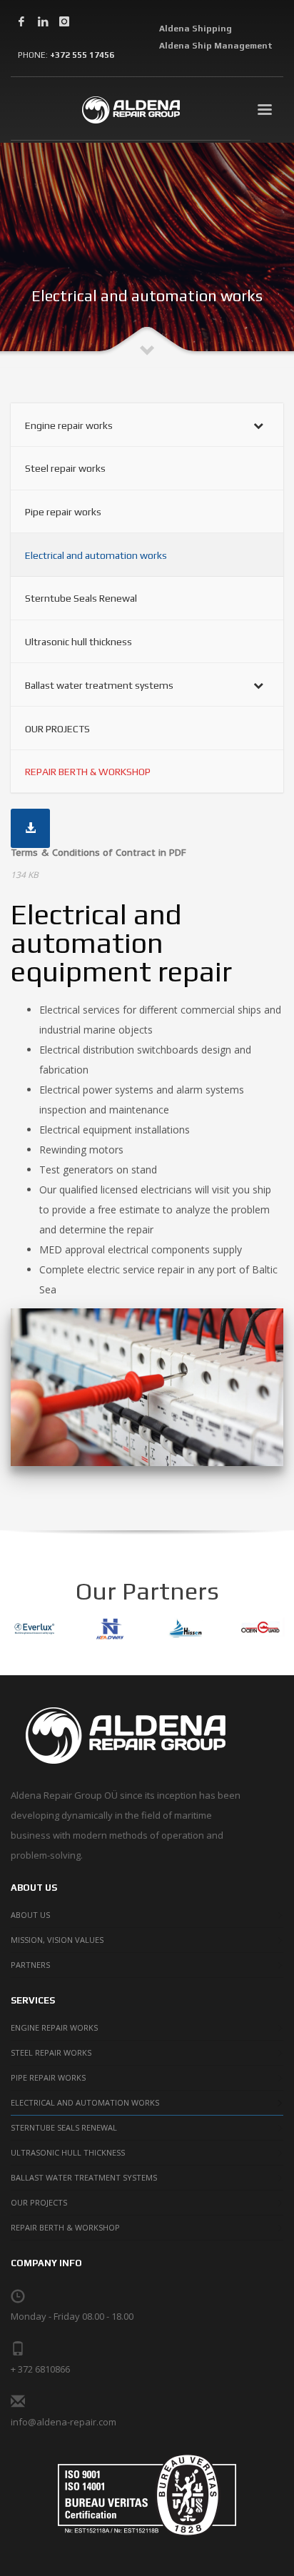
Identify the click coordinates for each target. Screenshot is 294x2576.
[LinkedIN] (43, 21)
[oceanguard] (261, 1629)
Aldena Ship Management (216, 46)
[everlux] (34, 1629)
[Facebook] (21, 21)
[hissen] (186, 1629)
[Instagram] (64, 21)
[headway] (110, 1629)
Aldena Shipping (196, 29)
